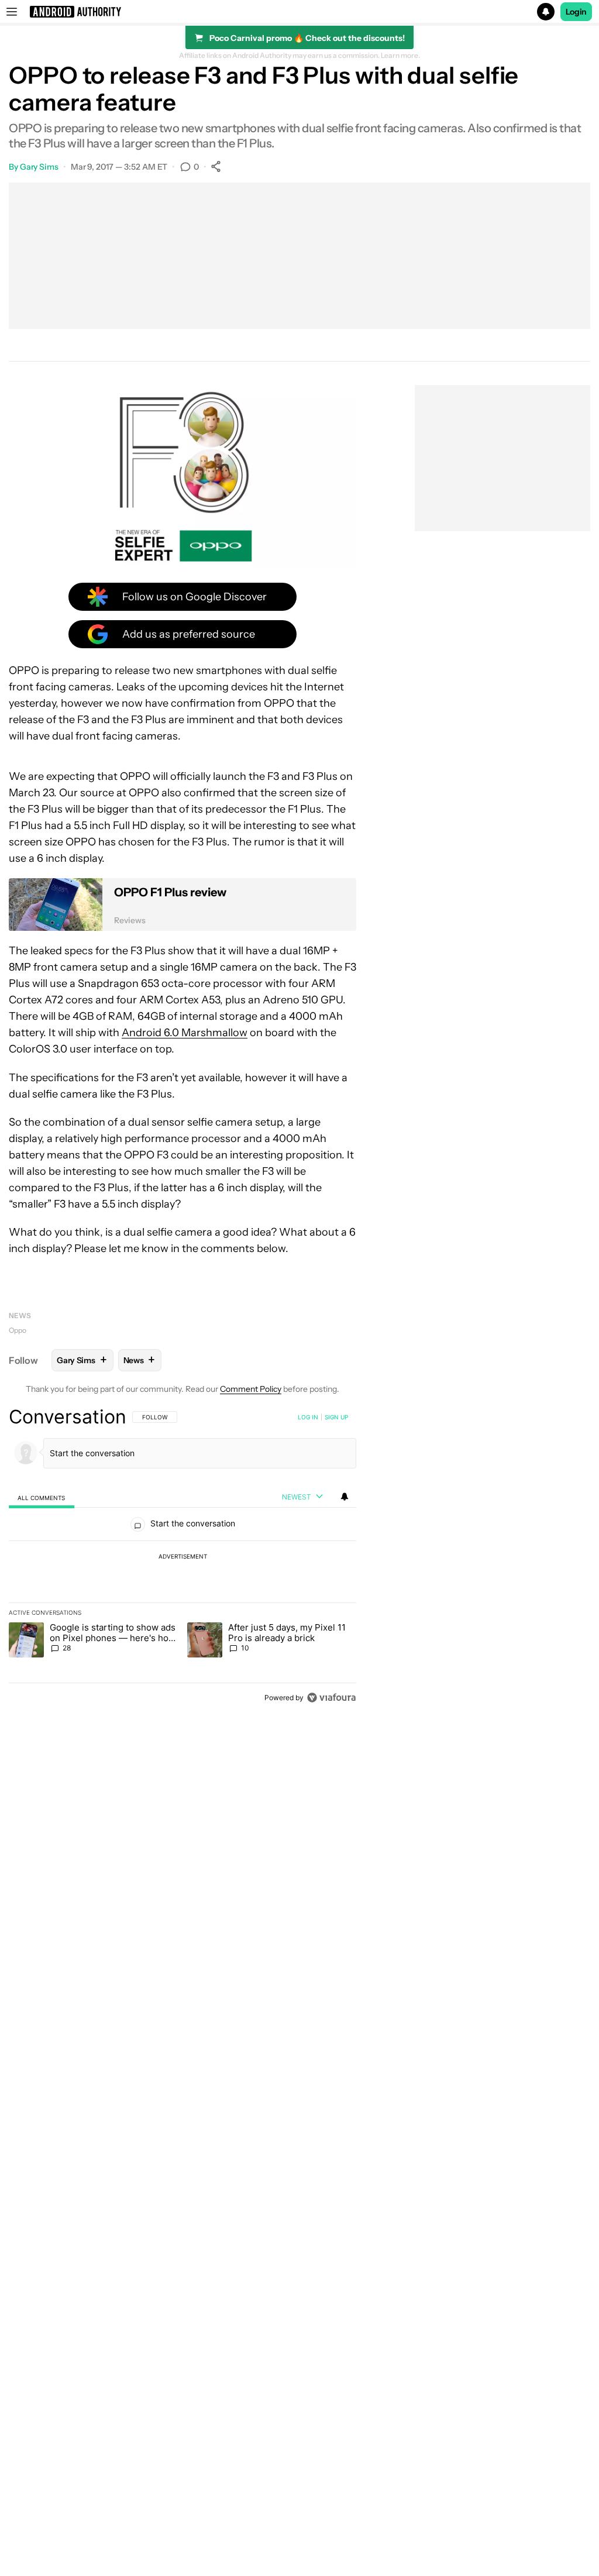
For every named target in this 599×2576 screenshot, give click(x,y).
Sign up (336, 1417)
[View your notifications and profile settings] (345, 1497)
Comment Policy (251, 1389)
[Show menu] (12, 12)
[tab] (42, 1497)
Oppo (18, 1330)
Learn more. (400, 56)
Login (576, 12)
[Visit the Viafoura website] (331, 1698)
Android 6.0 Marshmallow (185, 1033)
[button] (299, 12)
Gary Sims (39, 167)
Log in (308, 1417)
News (20, 1315)
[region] (183, 1557)
